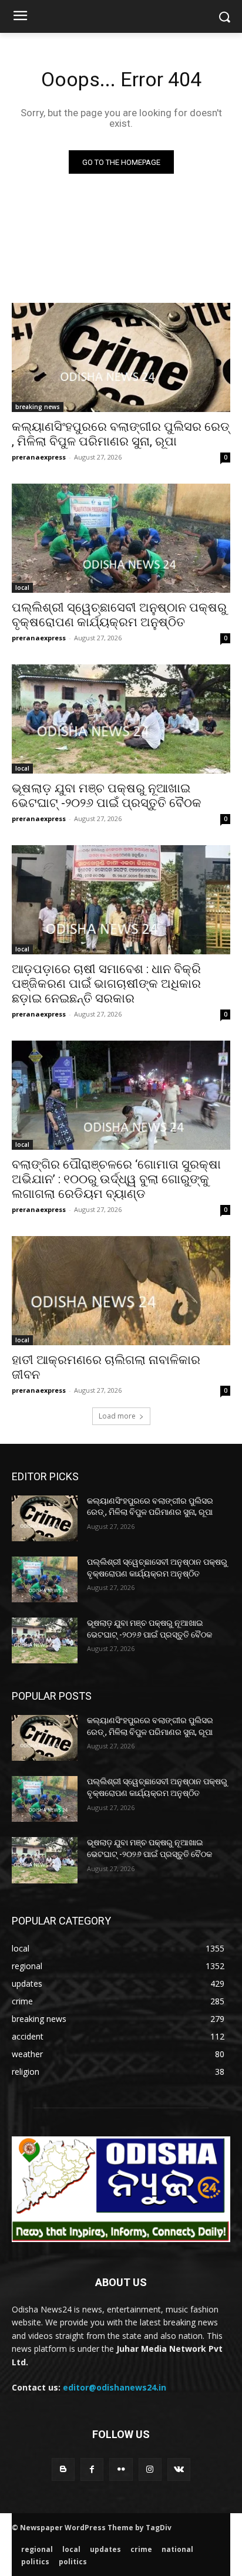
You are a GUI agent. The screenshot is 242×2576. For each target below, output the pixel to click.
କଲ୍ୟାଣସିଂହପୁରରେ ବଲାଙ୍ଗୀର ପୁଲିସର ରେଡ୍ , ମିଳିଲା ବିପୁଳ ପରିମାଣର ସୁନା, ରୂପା (121, 434)
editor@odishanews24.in (115, 2387)
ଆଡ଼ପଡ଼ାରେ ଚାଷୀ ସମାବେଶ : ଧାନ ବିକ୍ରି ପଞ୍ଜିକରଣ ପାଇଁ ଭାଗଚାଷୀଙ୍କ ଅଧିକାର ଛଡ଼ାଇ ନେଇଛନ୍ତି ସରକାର (106, 984)
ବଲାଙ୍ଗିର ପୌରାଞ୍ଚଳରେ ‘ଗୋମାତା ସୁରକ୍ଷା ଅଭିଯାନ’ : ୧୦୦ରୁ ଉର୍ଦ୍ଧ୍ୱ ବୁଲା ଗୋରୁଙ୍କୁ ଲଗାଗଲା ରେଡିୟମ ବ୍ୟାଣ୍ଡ (116, 1179)
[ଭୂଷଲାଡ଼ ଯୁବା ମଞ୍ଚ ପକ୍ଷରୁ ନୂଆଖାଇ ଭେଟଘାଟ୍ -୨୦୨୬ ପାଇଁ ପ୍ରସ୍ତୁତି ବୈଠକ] (121, 719)
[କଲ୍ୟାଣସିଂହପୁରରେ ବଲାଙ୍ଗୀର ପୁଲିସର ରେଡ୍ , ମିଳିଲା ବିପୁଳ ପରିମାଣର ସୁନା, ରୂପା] (121, 357)
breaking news (38, 407)
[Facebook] (92, 2469)
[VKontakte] (179, 2469)
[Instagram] (150, 2469)
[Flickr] (121, 2469)
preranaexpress (39, 457)
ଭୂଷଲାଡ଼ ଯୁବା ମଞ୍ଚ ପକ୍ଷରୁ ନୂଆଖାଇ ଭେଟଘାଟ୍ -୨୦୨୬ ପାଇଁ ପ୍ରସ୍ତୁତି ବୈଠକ (107, 796)
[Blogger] (63, 2469)
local (22, 588)
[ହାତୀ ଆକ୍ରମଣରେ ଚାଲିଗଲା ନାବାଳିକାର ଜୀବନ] (121, 1291)
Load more (117, 1416)
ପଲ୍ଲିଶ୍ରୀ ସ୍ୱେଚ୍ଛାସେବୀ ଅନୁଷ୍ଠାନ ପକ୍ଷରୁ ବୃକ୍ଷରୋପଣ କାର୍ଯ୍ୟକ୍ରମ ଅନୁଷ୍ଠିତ (119, 615)
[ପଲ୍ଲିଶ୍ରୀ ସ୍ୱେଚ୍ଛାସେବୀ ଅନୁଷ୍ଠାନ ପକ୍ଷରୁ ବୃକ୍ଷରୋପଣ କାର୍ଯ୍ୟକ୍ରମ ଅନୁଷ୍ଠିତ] (121, 538)
